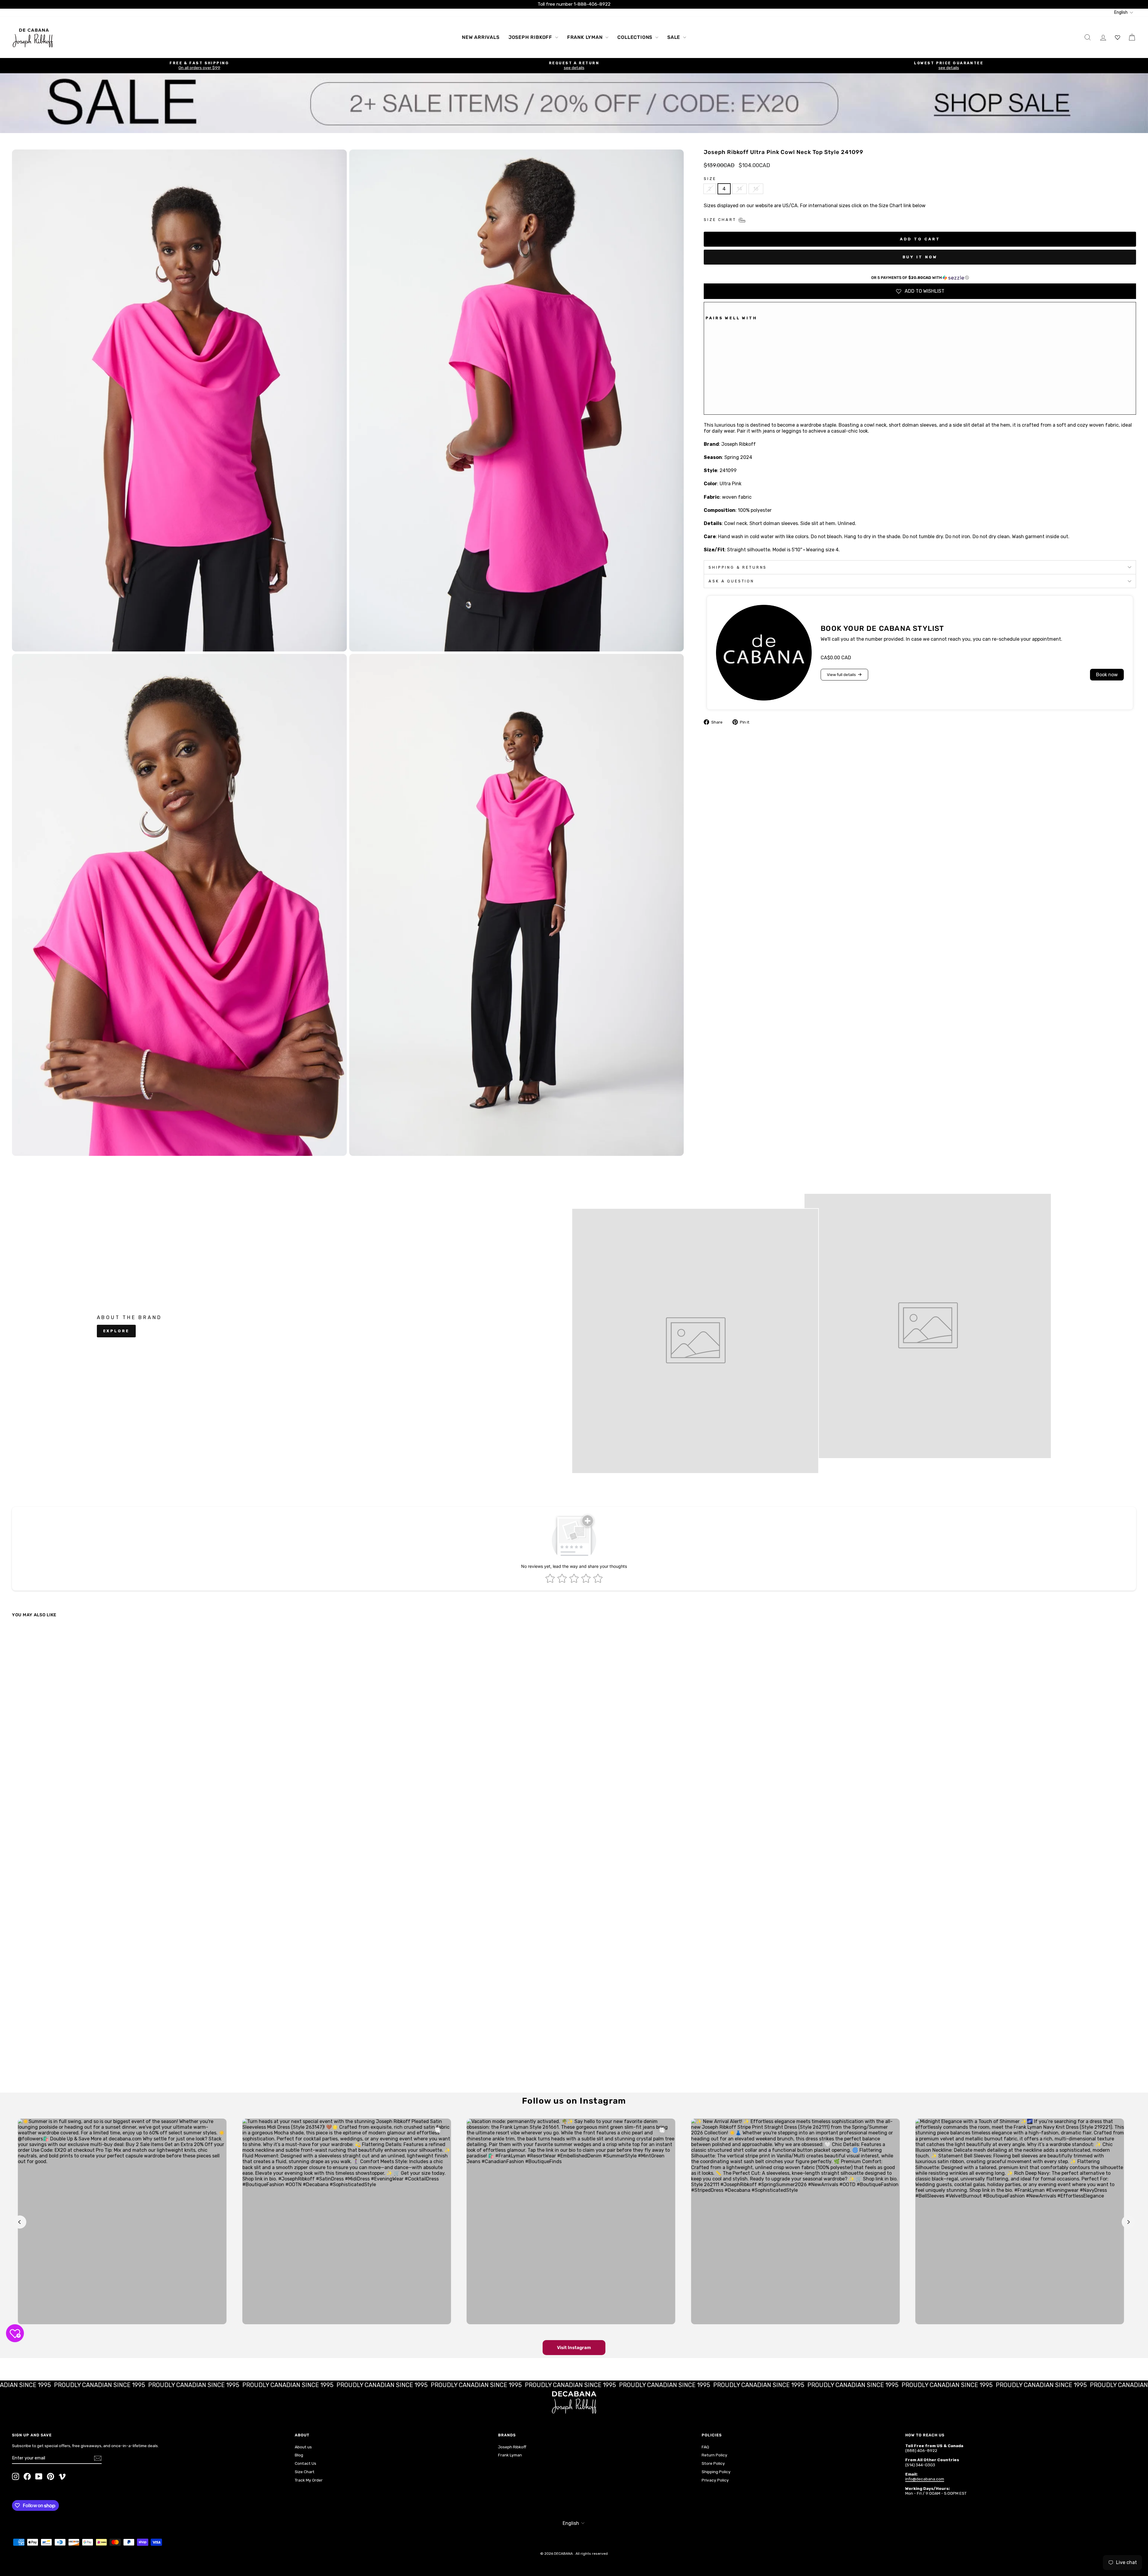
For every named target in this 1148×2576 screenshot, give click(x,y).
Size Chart (305, 2472)
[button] (920, 278)
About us (303, 2447)
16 (756, 189)
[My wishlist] (1118, 37)
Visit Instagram (574, 2348)
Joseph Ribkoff (531, 37)
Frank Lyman (586, 37)
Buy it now (920, 257)
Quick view (150, 2040)
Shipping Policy (716, 2472)
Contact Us (306, 2463)
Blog (299, 2455)
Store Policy (713, 2463)
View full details (841, 675)
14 (739, 189)
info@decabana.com (925, 2479)
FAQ (705, 2447)
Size (710, 179)
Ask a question (731, 581)
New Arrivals (481, 37)
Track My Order (309, 2480)
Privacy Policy (715, 2480)
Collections (636, 37)
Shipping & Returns (738, 567)
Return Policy (715, 2455)
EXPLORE (116, 1331)
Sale (674, 37)
